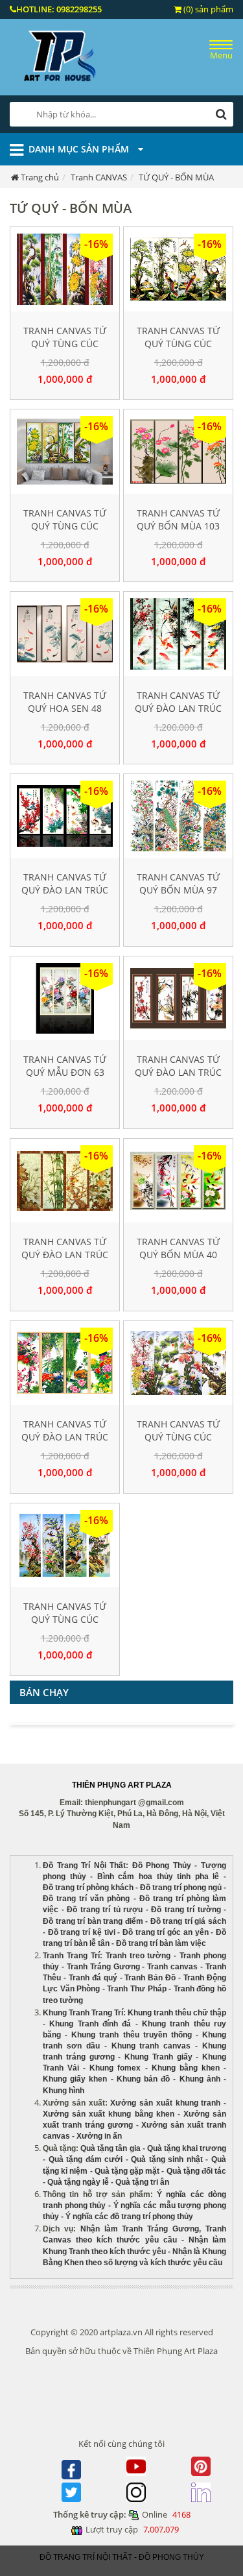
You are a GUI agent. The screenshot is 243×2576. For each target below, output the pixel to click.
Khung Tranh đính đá (90, 2024)
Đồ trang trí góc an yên (166, 1932)
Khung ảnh (200, 2079)
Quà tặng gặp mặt (127, 2171)
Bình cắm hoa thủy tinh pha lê (158, 1877)
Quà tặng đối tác (197, 2171)
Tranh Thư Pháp (136, 1989)
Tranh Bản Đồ (150, 1978)
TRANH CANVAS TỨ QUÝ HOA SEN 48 (65, 702)
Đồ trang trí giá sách (188, 1921)
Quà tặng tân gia (110, 2148)
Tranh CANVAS (99, 177)
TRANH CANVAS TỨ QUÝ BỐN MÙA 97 (178, 883)
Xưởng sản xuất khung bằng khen (109, 2114)
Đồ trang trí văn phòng (86, 1899)
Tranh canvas (172, 1967)
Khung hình (64, 2091)
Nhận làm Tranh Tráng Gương (140, 2229)
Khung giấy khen (75, 2079)
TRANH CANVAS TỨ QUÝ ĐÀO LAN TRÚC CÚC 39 (65, 1437)
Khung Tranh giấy (158, 2057)
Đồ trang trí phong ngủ (181, 1888)
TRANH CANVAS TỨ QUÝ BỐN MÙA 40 (178, 1248)
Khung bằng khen (186, 2068)
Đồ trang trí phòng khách (88, 1888)
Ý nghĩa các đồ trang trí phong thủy (129, 2217)
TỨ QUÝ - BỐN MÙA (176, 177)
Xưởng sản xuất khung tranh (165, 2103)
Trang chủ (40, 177)
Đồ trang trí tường (186, 1910)
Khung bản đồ (143, 2079)
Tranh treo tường (138, 1956)
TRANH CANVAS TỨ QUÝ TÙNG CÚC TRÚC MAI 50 (65, 344)
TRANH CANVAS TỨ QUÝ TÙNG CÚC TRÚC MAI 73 (178, 344)
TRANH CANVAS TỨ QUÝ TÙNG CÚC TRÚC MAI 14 (65, 1619)
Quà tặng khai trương (187, 2148)
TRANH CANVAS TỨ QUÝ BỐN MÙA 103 (178, 519)
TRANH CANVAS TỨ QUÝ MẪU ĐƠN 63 (65, 1066)
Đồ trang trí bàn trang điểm (93, 1921)
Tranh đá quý (93, 1978)
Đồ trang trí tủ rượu (105, 1910)
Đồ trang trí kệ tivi (82, 1932)
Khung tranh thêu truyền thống (132, 2035)
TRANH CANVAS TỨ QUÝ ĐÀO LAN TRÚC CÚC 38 (178, 1072)
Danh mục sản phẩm (80, 149)
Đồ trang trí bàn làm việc (161, 1943)
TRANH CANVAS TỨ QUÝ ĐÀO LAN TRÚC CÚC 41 (178, 708)
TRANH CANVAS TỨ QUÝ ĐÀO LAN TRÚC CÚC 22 (65, 1255)
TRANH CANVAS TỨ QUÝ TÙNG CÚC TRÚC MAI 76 (178, 1437)
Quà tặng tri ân (142, 2182)
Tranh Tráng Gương (103, 1967)
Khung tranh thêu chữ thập (177, 2013)
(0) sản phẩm (207, 9)
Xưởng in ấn (100, 2136)
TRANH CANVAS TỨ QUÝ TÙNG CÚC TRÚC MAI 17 (65, 526)
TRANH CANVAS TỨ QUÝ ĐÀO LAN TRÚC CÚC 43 (65, 890)
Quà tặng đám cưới (86, 2159)
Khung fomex (115, 2068)
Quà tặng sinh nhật (167, 2159)
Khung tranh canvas (151, 2046)
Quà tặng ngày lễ (78, 2182)
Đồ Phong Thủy (162, 1865)
